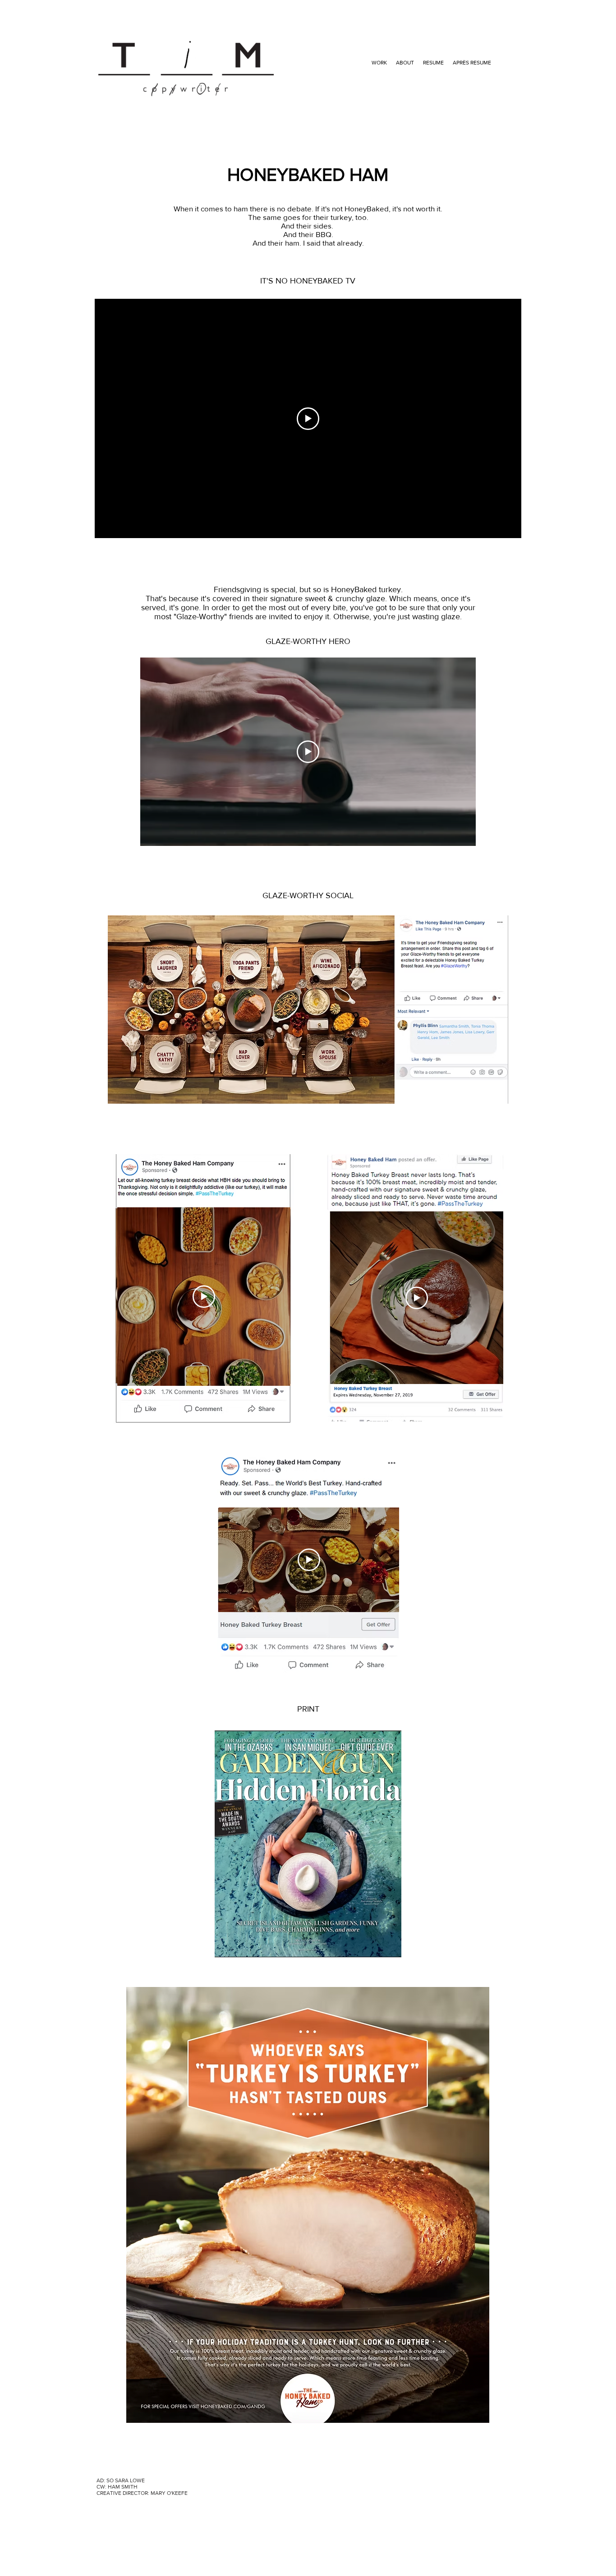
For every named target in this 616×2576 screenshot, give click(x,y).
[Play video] (308, 419)
